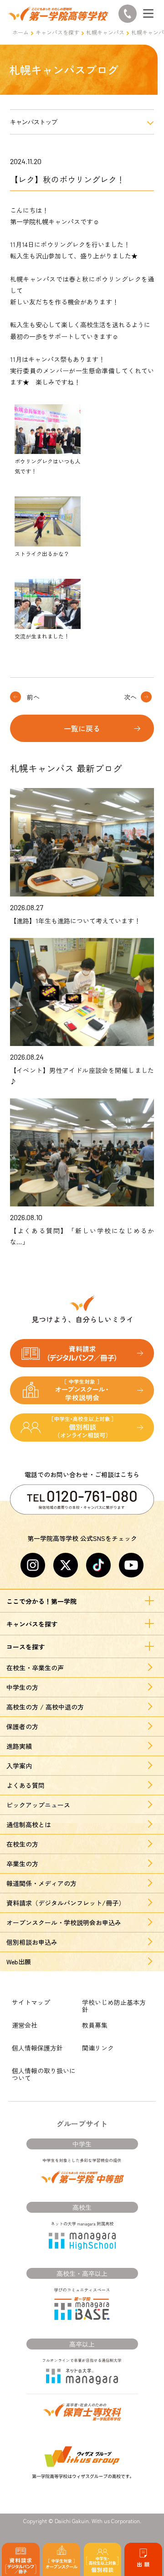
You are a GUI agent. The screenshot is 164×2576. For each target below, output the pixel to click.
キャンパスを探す (57, 32)
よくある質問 (26, 1785)
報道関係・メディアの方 (41, 1883)
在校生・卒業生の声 (35, 1668)
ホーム (20, 32)
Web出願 (19, 1962)
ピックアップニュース (38, 1805)
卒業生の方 (22, 1864)
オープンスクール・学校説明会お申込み (64, 1922)
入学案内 (19, 1766)
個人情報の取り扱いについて (44, 2074)
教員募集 (95, 2025)
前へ (33, 697)
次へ (130, 697)
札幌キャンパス (105, 32)
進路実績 (19, 1746)
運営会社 (25, 2025)
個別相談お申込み (32, 1942)
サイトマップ (31, 2002)
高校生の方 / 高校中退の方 (45, 1707)
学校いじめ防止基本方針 (114, 2006)
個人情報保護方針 (37, 2048)
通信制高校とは (29, 1824)
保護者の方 (22, 1726)
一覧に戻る (82, 728)
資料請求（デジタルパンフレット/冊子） (66, 1903)
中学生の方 (22, 1687)
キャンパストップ (34, 122)
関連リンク (98, 2048)
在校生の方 (22, 1844)
